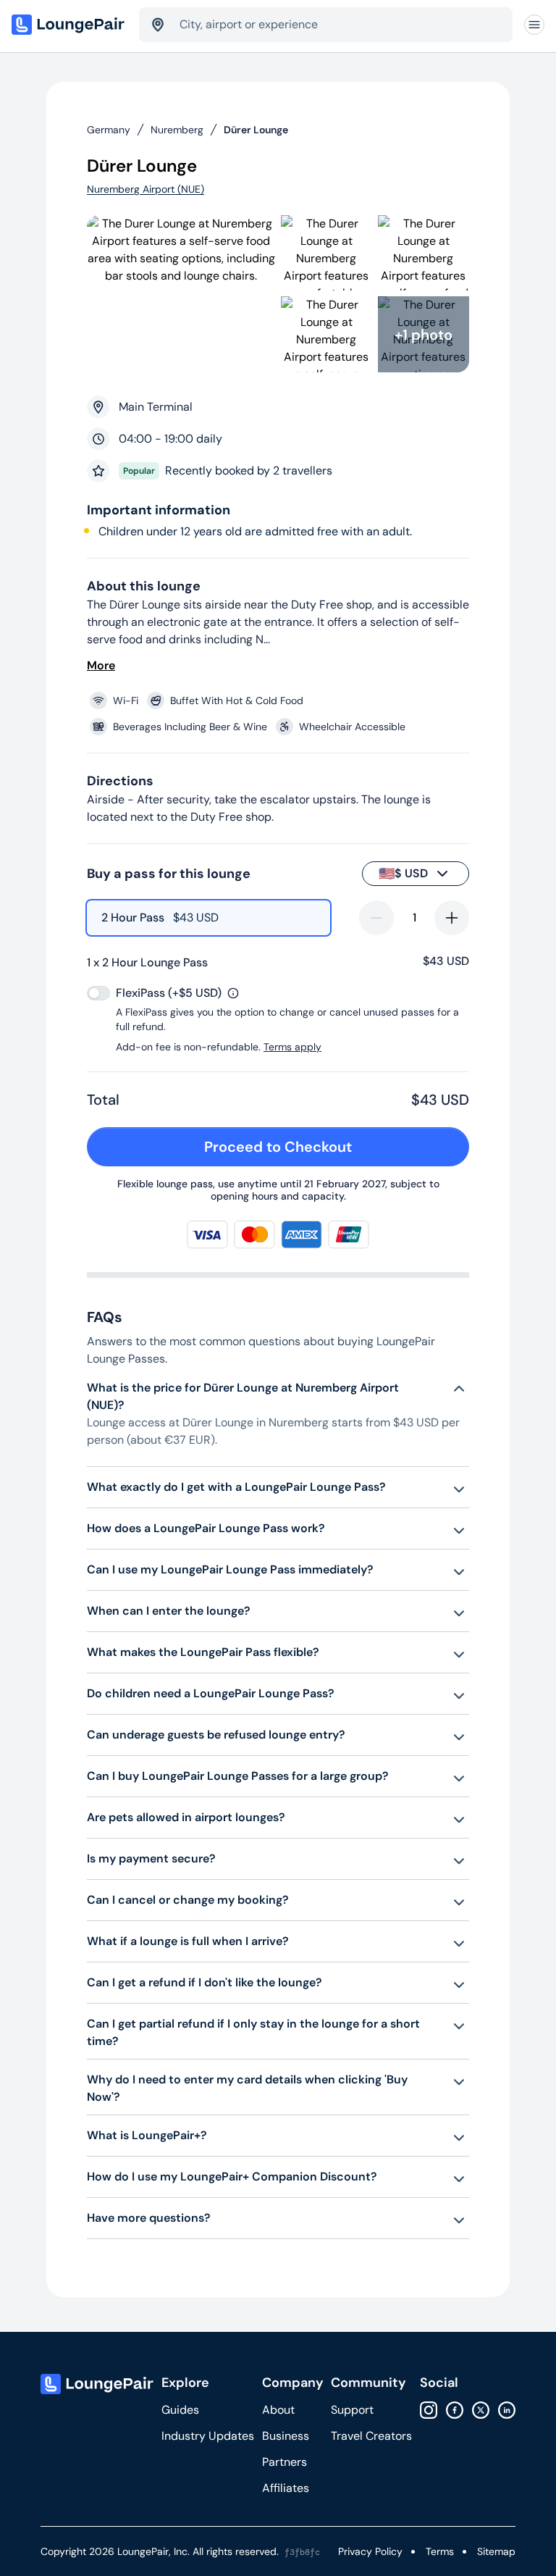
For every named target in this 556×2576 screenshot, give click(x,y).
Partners (285, 2462)
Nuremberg (177, 130)
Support (352, 2410)
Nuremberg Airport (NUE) (146, 189)
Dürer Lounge (256, 130)
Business (286, 2436)
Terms (440, 2551)
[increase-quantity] (452, 918)
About (278, 2410)
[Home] (69, 25)
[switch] (98, 993)
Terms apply (292, 1047)
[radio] (208, 918)
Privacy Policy (370, 2551)
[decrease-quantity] (376, 918)
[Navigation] (534, 25)
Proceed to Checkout (278, 1147)
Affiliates (286, 2488)
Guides (180, 2410)
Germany (109, 130)
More (101, 665)
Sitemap (496, 2551)
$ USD (403, 874)
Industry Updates (208, 2436)
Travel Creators (371, 2436)
